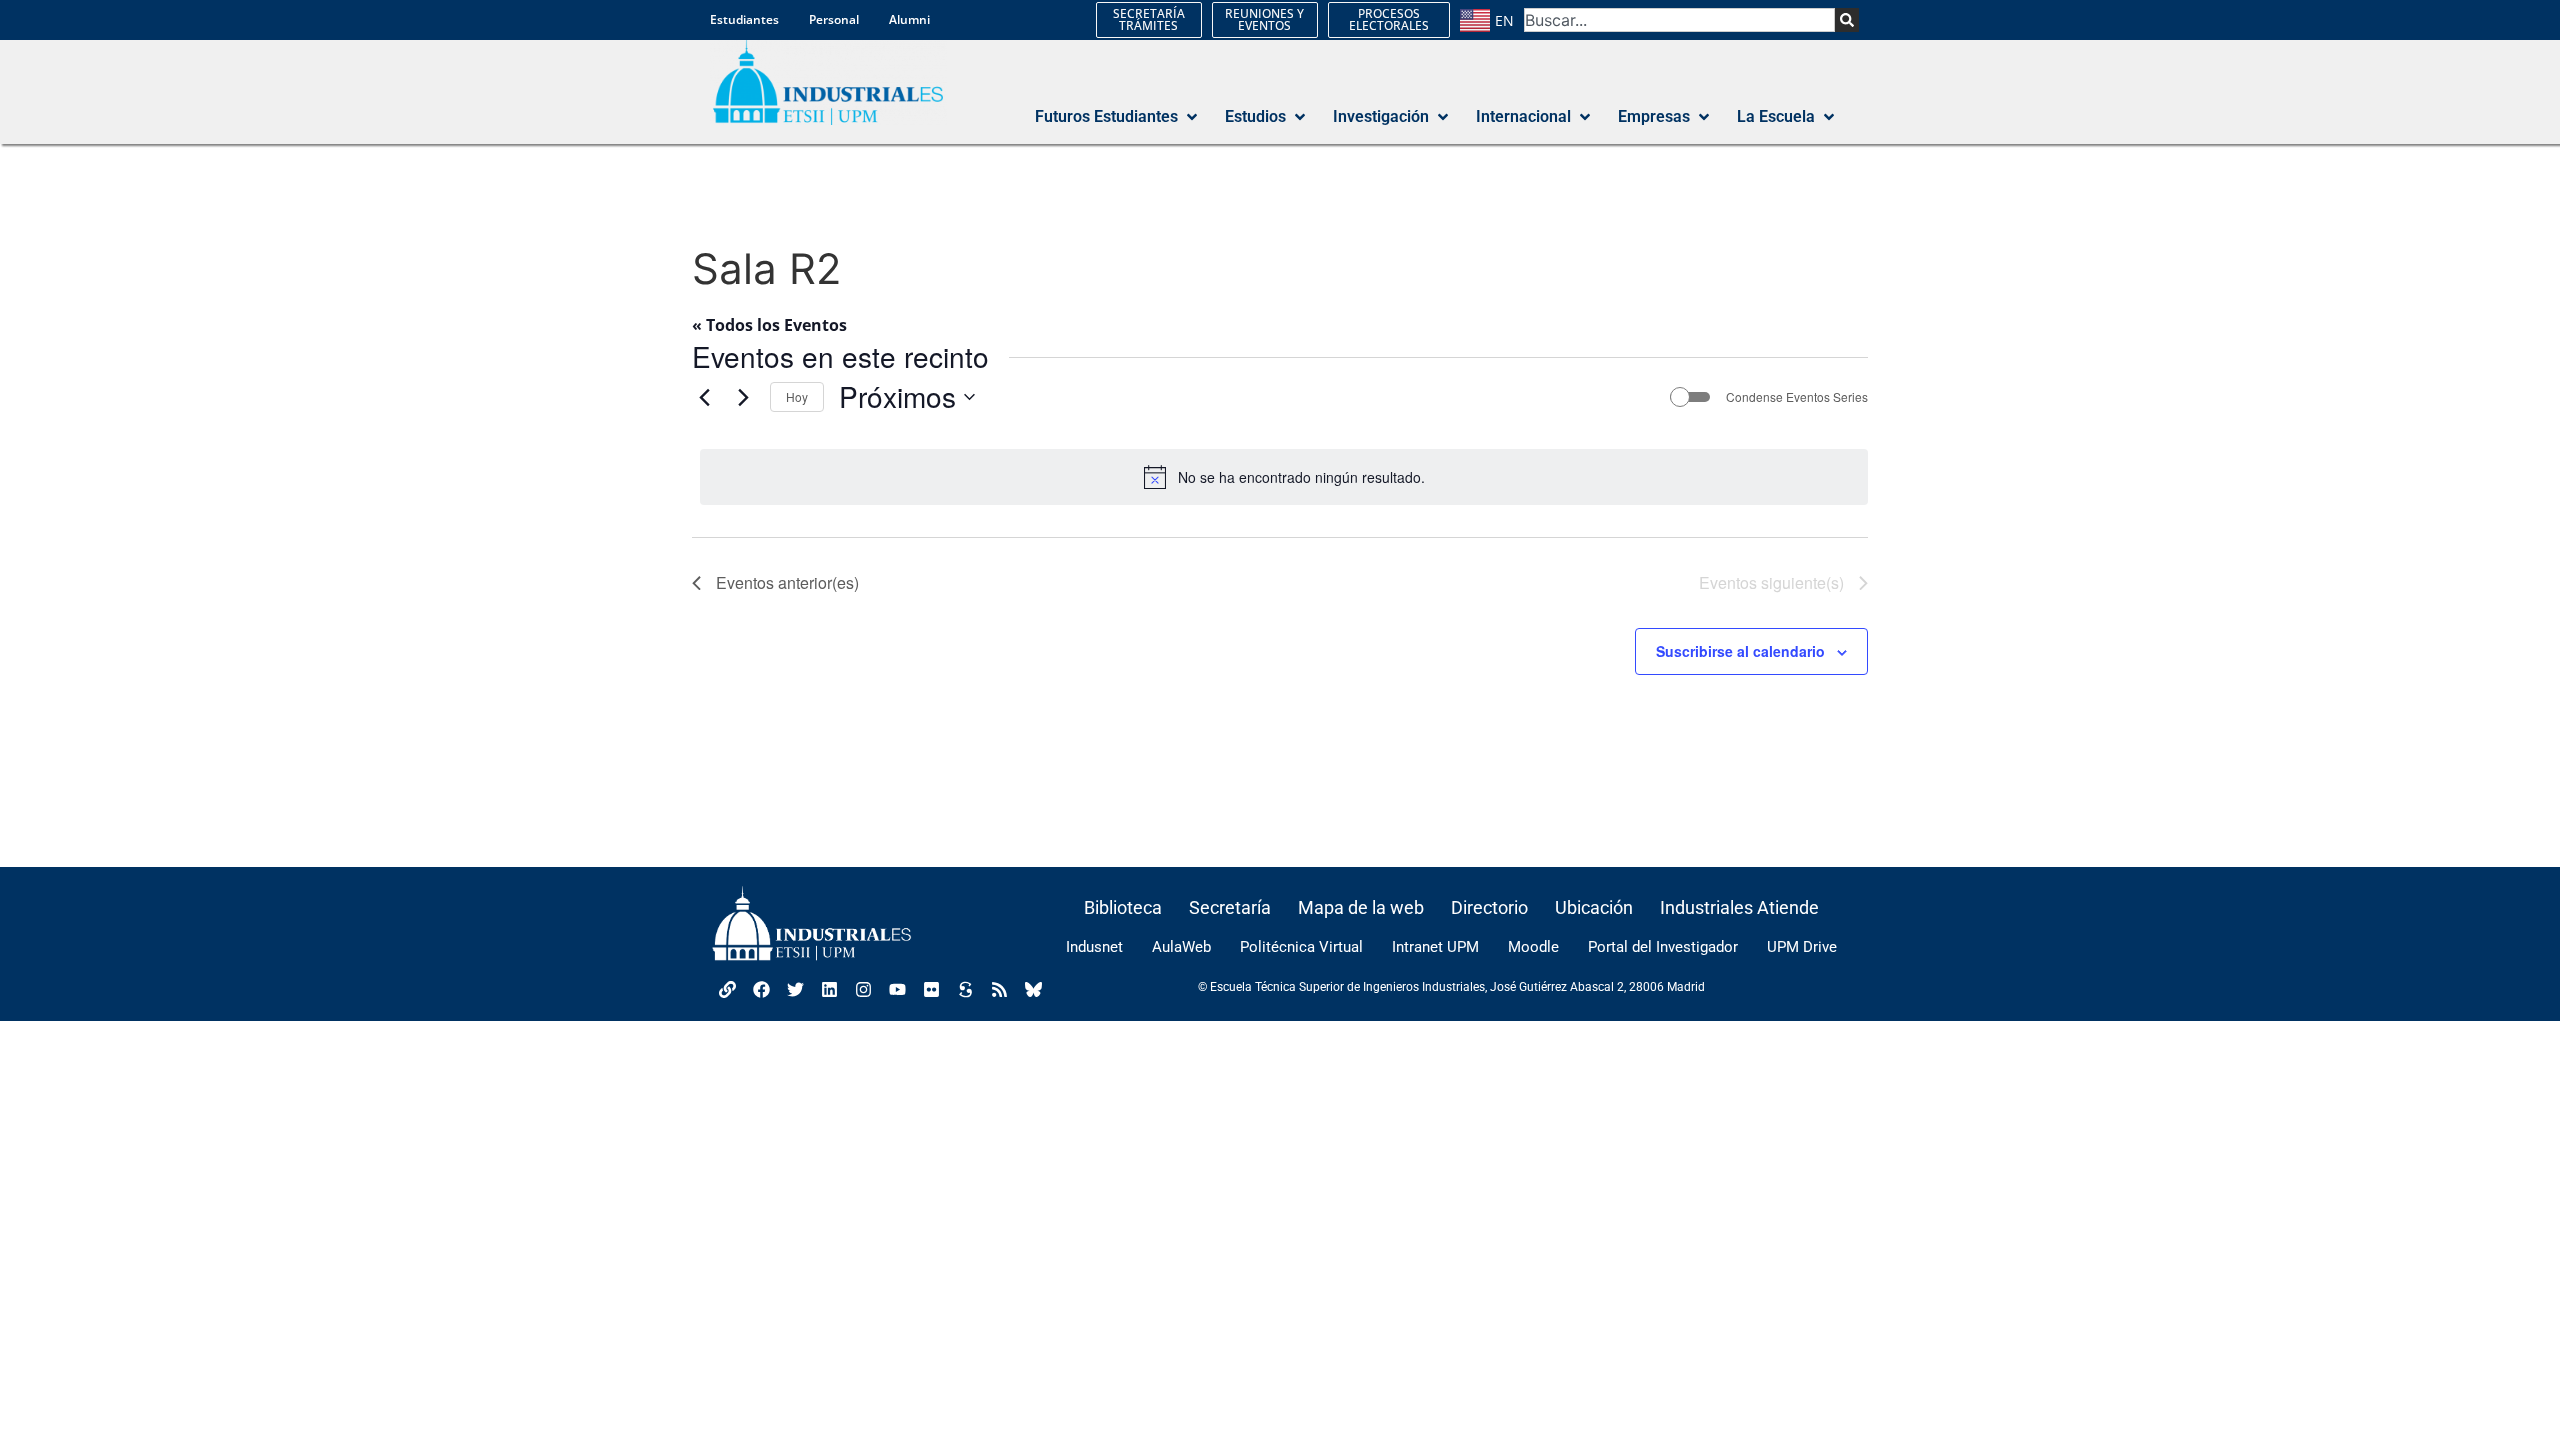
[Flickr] (931, 990)
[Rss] (999, 990)
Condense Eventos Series (1797, 397)
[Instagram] (863, 990)
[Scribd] (965, 990)
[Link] (727, 990)
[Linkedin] (829, 990)
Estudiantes (744, 19)
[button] (1118, 117)
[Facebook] (761, 990)
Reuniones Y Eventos (1264, 19)
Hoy (797, 396)
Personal (834, 19)
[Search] (1847, 20)
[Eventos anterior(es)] (704, 397)
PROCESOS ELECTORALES (1389, 19)
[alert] (1284, 477)
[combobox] (1679, 20)
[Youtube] (897, 990)
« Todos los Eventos (769, 325)
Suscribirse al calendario (1740, 651)
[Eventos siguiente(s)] (743, 397)
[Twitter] (795, 990)
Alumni (909, 19)
